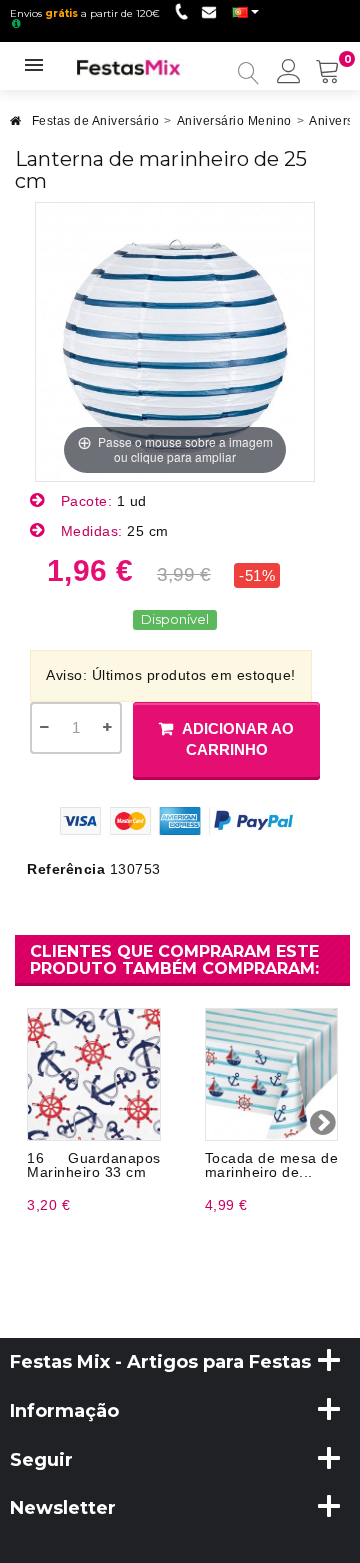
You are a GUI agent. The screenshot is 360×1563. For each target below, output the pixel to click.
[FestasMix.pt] (129, 66)
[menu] (289, 73)
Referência (66, 869)
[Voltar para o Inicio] (16, 126)
